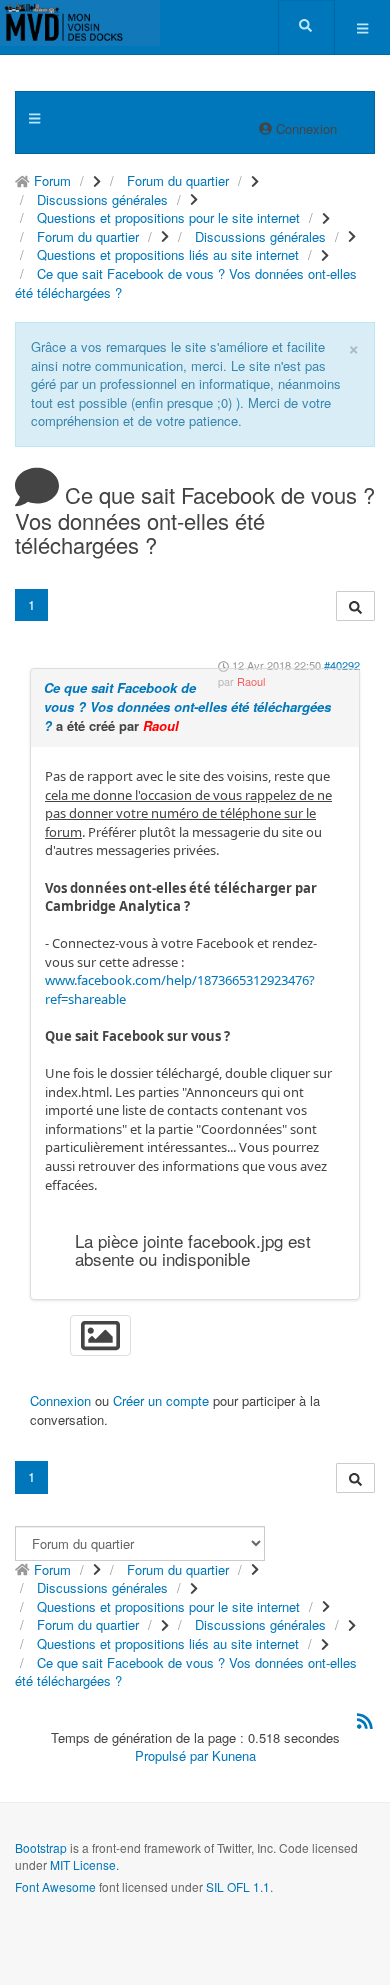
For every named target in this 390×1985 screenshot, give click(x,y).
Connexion (60, 1400)
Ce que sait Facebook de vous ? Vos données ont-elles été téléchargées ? (187, 706)
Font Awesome (55, 1886)
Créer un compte (161, 1400)
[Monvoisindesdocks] (80, 23)
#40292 (342, 665)
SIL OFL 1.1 (238, 1886)
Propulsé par (173, 1755)
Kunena (234, 1755)
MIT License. (84, 1864)
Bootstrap (41, 1847)
